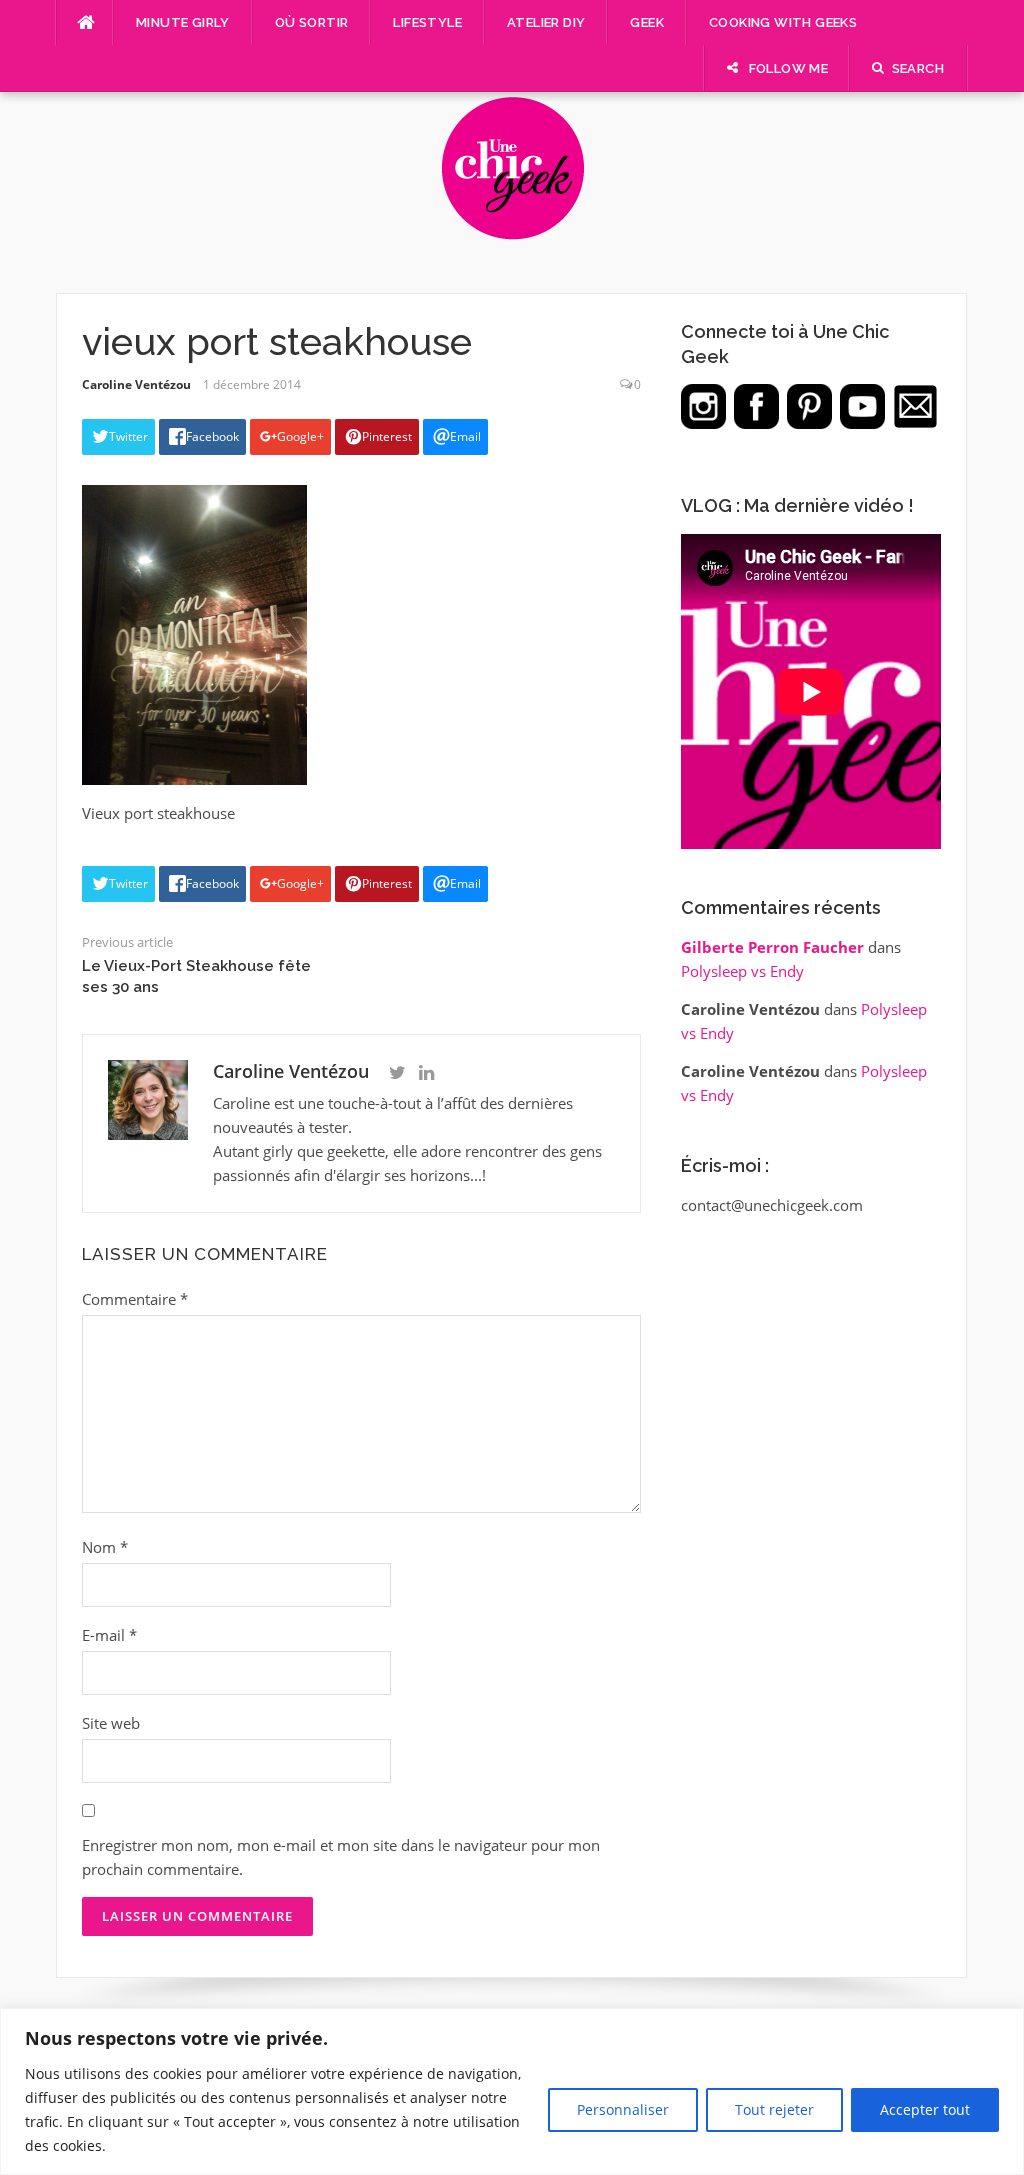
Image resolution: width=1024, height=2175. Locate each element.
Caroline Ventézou (136, 384)
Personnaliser (623, 2109)
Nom (105, 1547)
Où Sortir (312, 22)
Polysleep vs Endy (742, 971)
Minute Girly (183, 22)
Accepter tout (925, 2109)
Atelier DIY (546, 22)
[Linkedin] (426, 1073)
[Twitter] (397, 1073)
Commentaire (135, 1299)
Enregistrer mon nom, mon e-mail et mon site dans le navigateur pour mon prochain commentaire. (341, 1857)
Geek (647, 22)
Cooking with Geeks (783, 22)
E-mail (109, 1635)
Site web (111, 1723)
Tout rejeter (774, 2109)
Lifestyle (427, 22)
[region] (512, 2091)
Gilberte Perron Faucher (772, 947)
